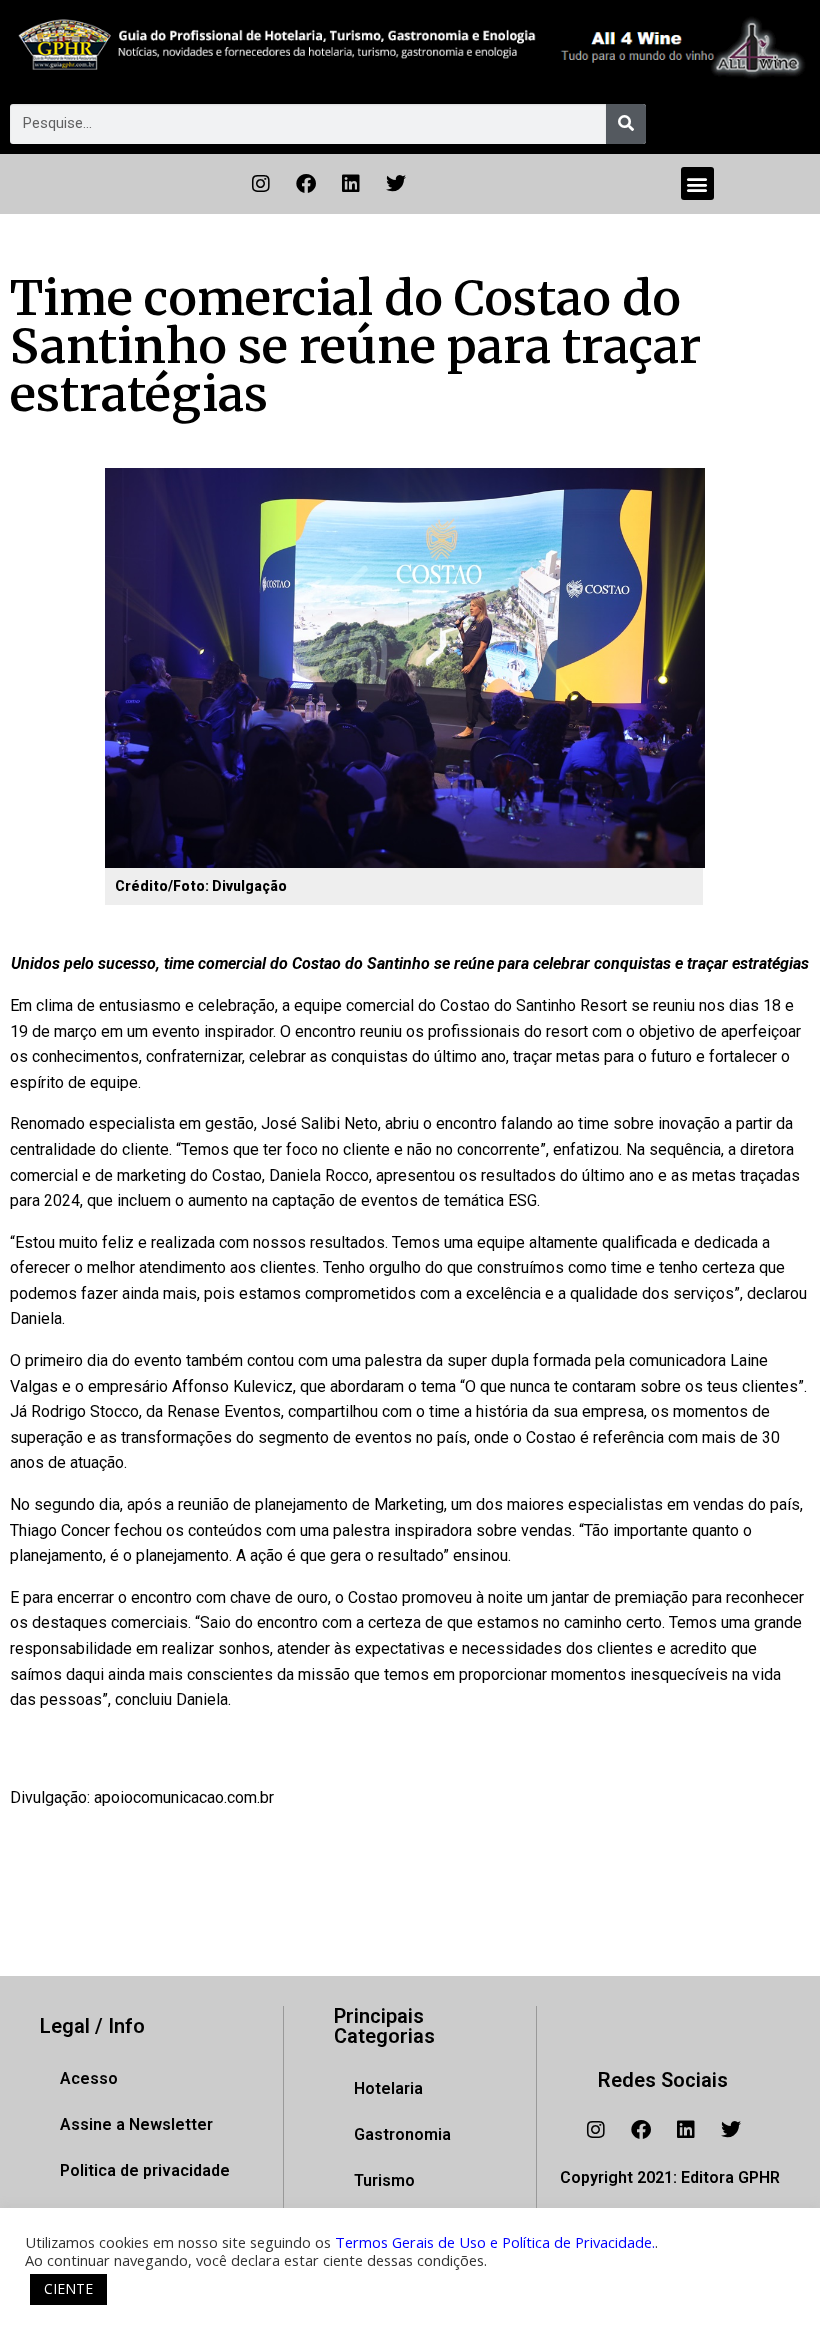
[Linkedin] (351, 184)
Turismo (384, 2180)
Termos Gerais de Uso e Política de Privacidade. (495, 2242)
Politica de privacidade (145, 2170)
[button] (697, 183)
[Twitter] (396, 184)
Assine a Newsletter (136, 2124)
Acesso (89, 2078)
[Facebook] (306, 184)
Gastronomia (402, 2134)
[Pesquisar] (626, 124)
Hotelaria (388, 2088)
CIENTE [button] (68, 2288)
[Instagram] (261, 184)
